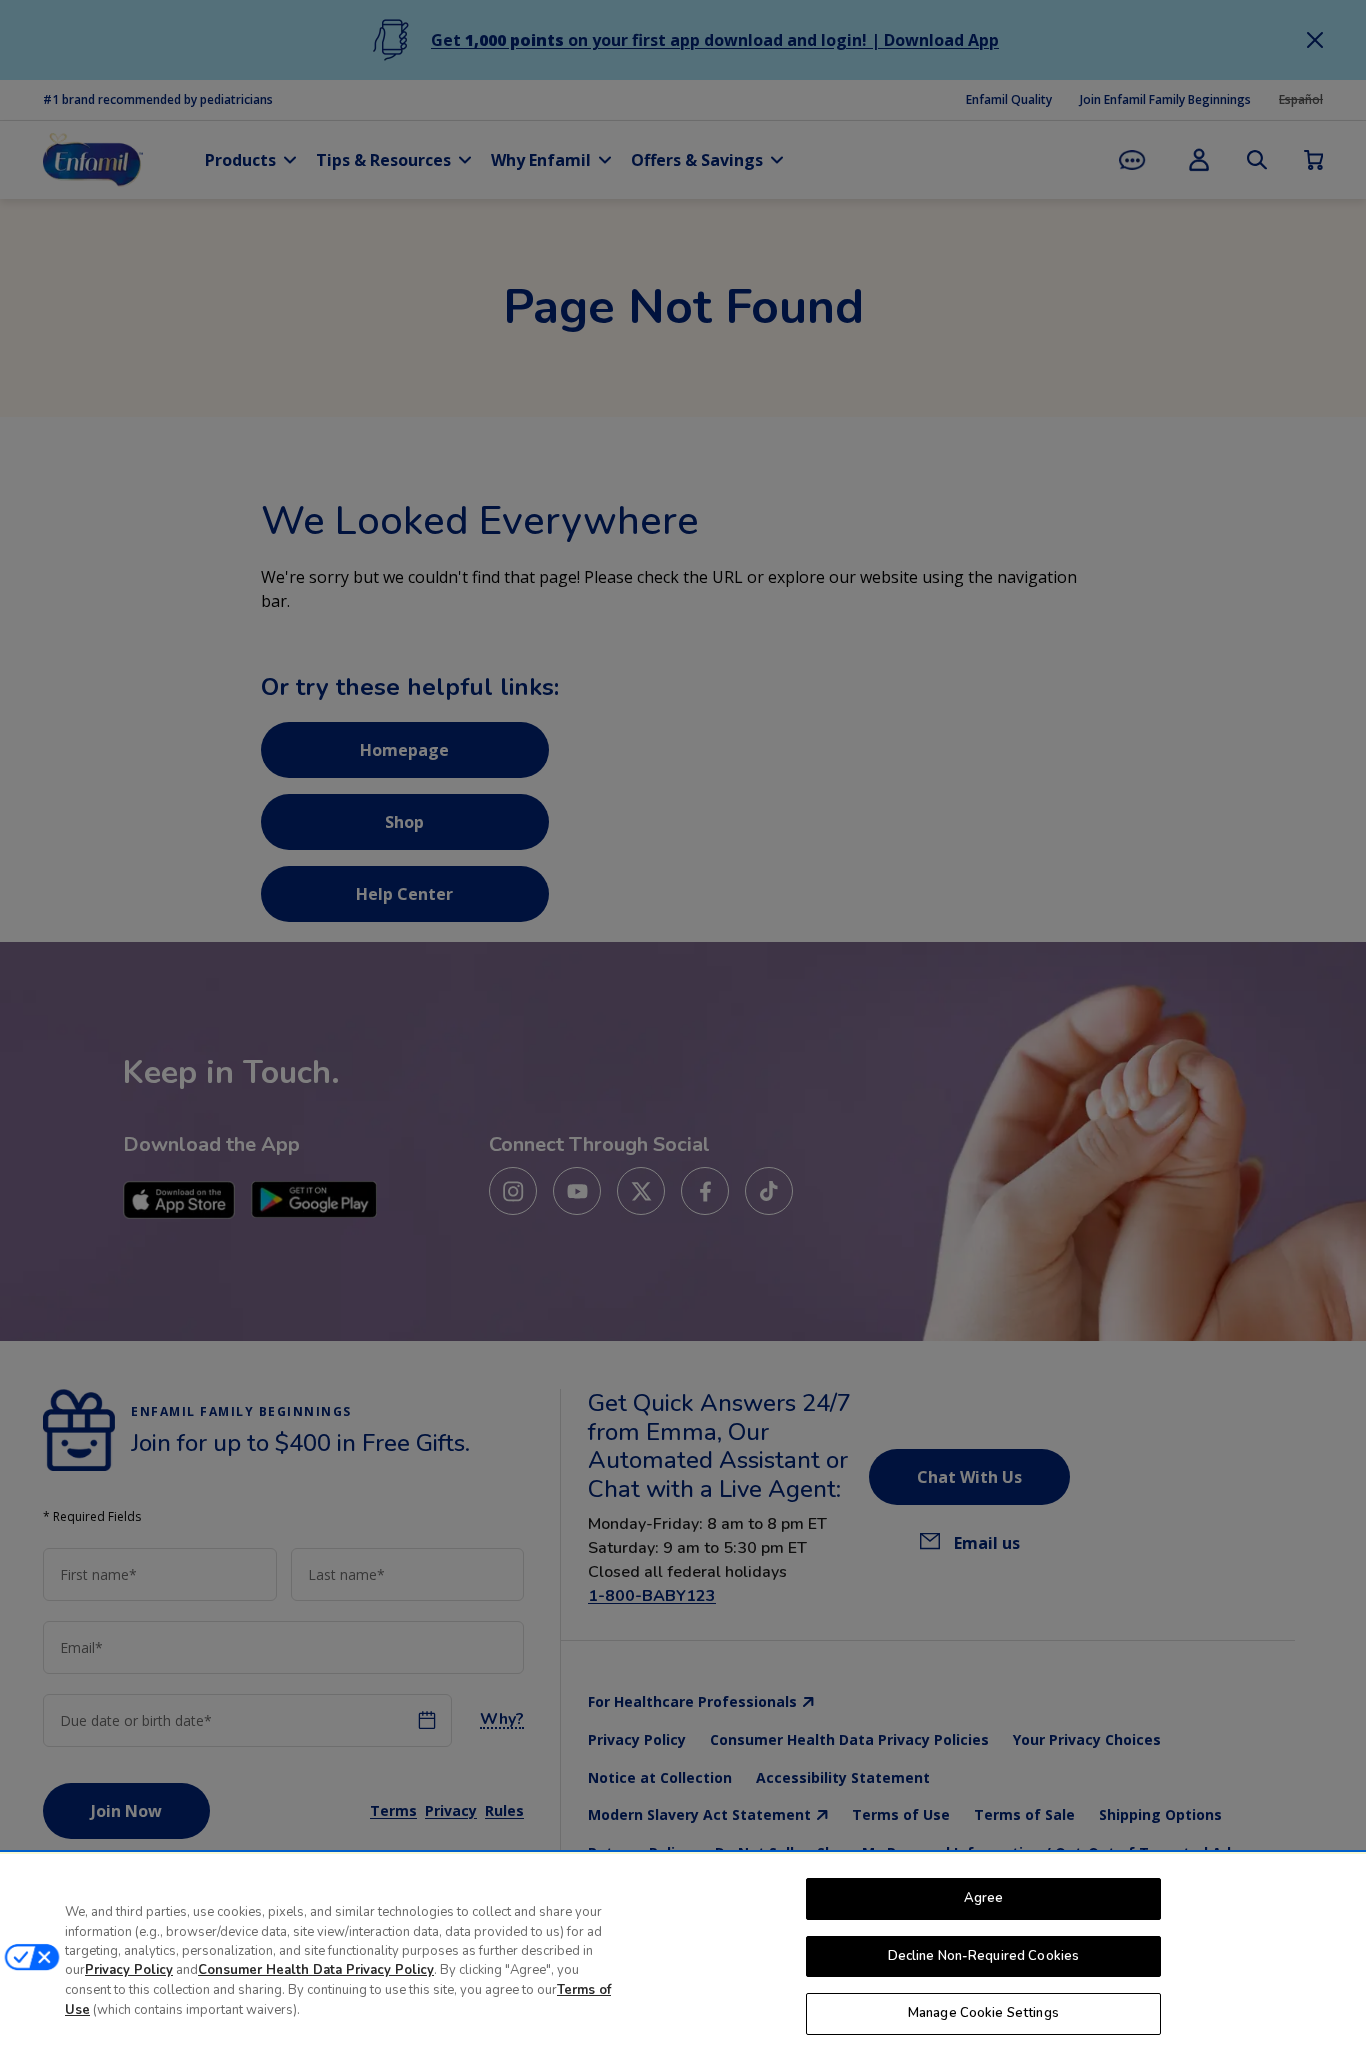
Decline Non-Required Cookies (984, 1956)
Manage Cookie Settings (983, 2013)
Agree (984, 1898)
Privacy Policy (129, 1971)
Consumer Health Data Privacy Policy (316, 1971)
